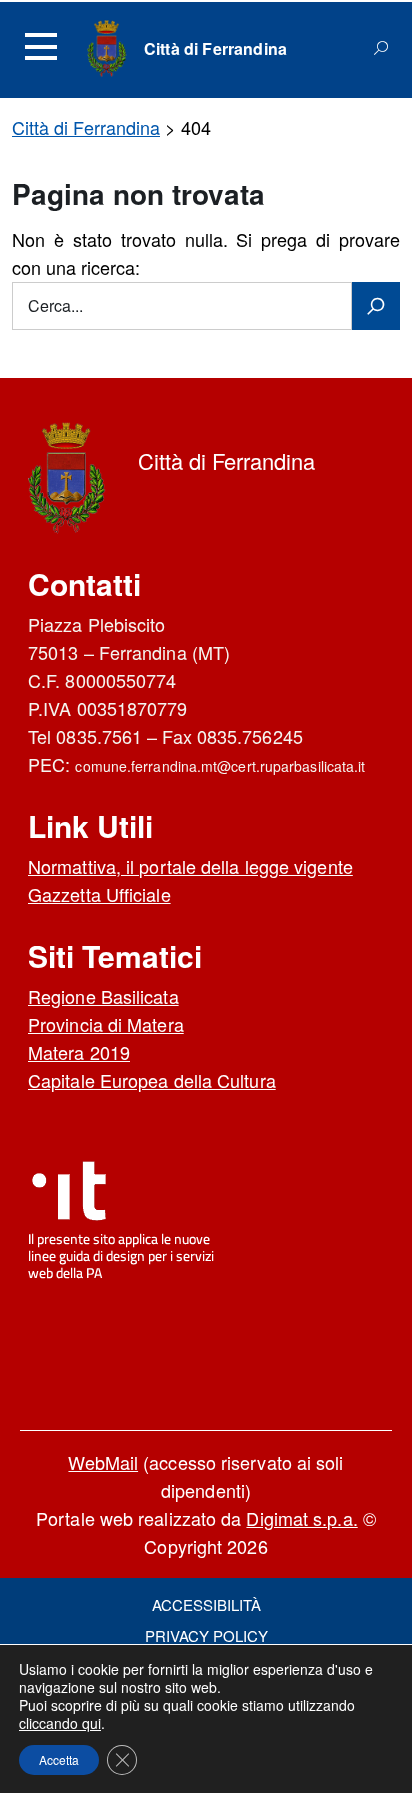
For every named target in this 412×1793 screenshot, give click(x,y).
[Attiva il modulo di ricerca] (381, 48)
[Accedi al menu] (41, 47)
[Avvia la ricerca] (376, 306)
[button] (59, 1760)
